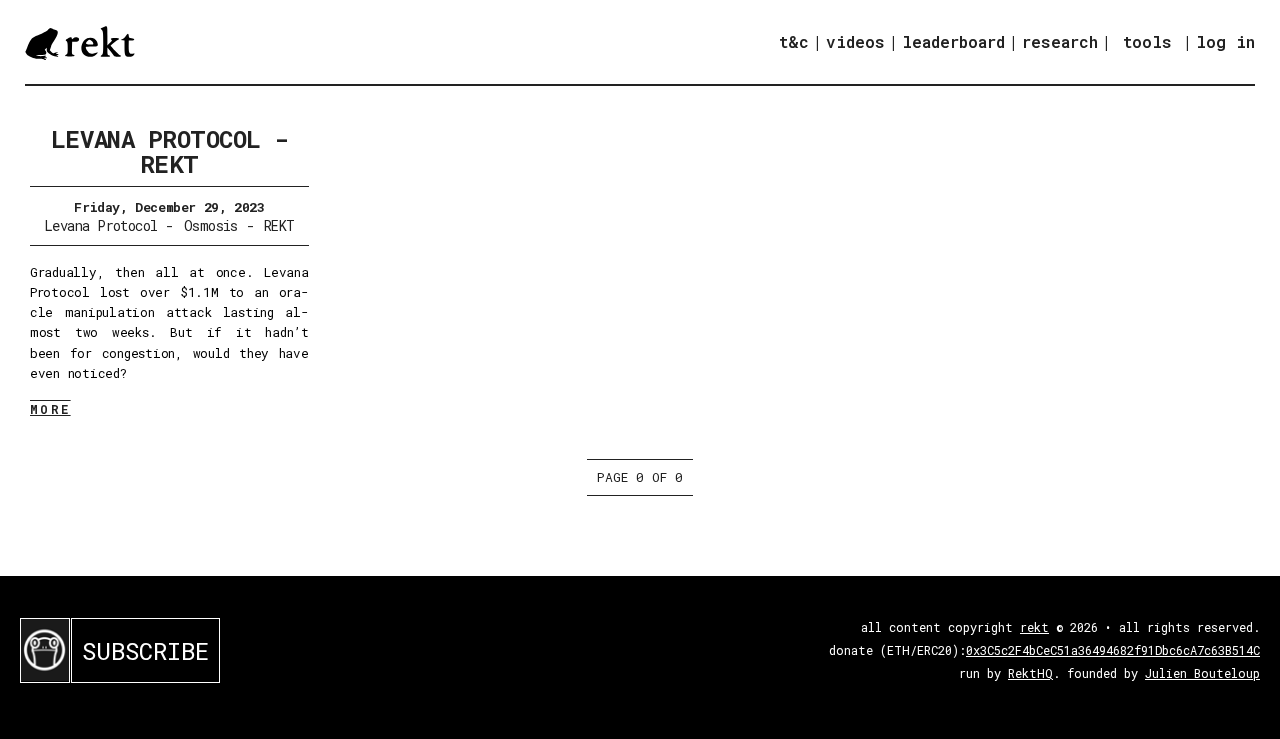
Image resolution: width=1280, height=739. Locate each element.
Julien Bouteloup (1202, 673)
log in (1225, 42)
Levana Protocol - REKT (169, 151)
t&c (794, 41)
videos (855, 41)
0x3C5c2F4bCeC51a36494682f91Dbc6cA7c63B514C (1113, 650)
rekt (1034, 627)
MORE (50, 409)
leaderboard (953, 41)
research (1060, 41)
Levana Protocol (101, 225)
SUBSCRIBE (145, 651)
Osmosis (211, 225)
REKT (279, 225)
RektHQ (1030, 673)
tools (1147, 41)
